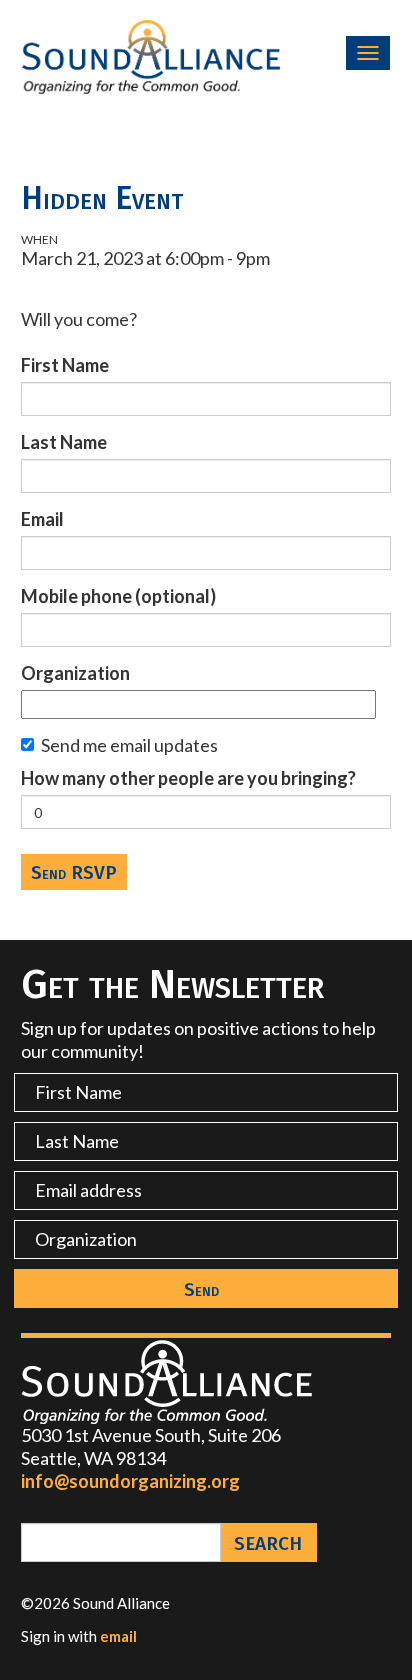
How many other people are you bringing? (188, 778)
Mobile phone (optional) (118, 596)
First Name (65, 365)
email (118, 1636)
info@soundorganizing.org (130, 1481)
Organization (75, 673)
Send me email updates (129, 745)
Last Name (64, 442)
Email (42, 519)
